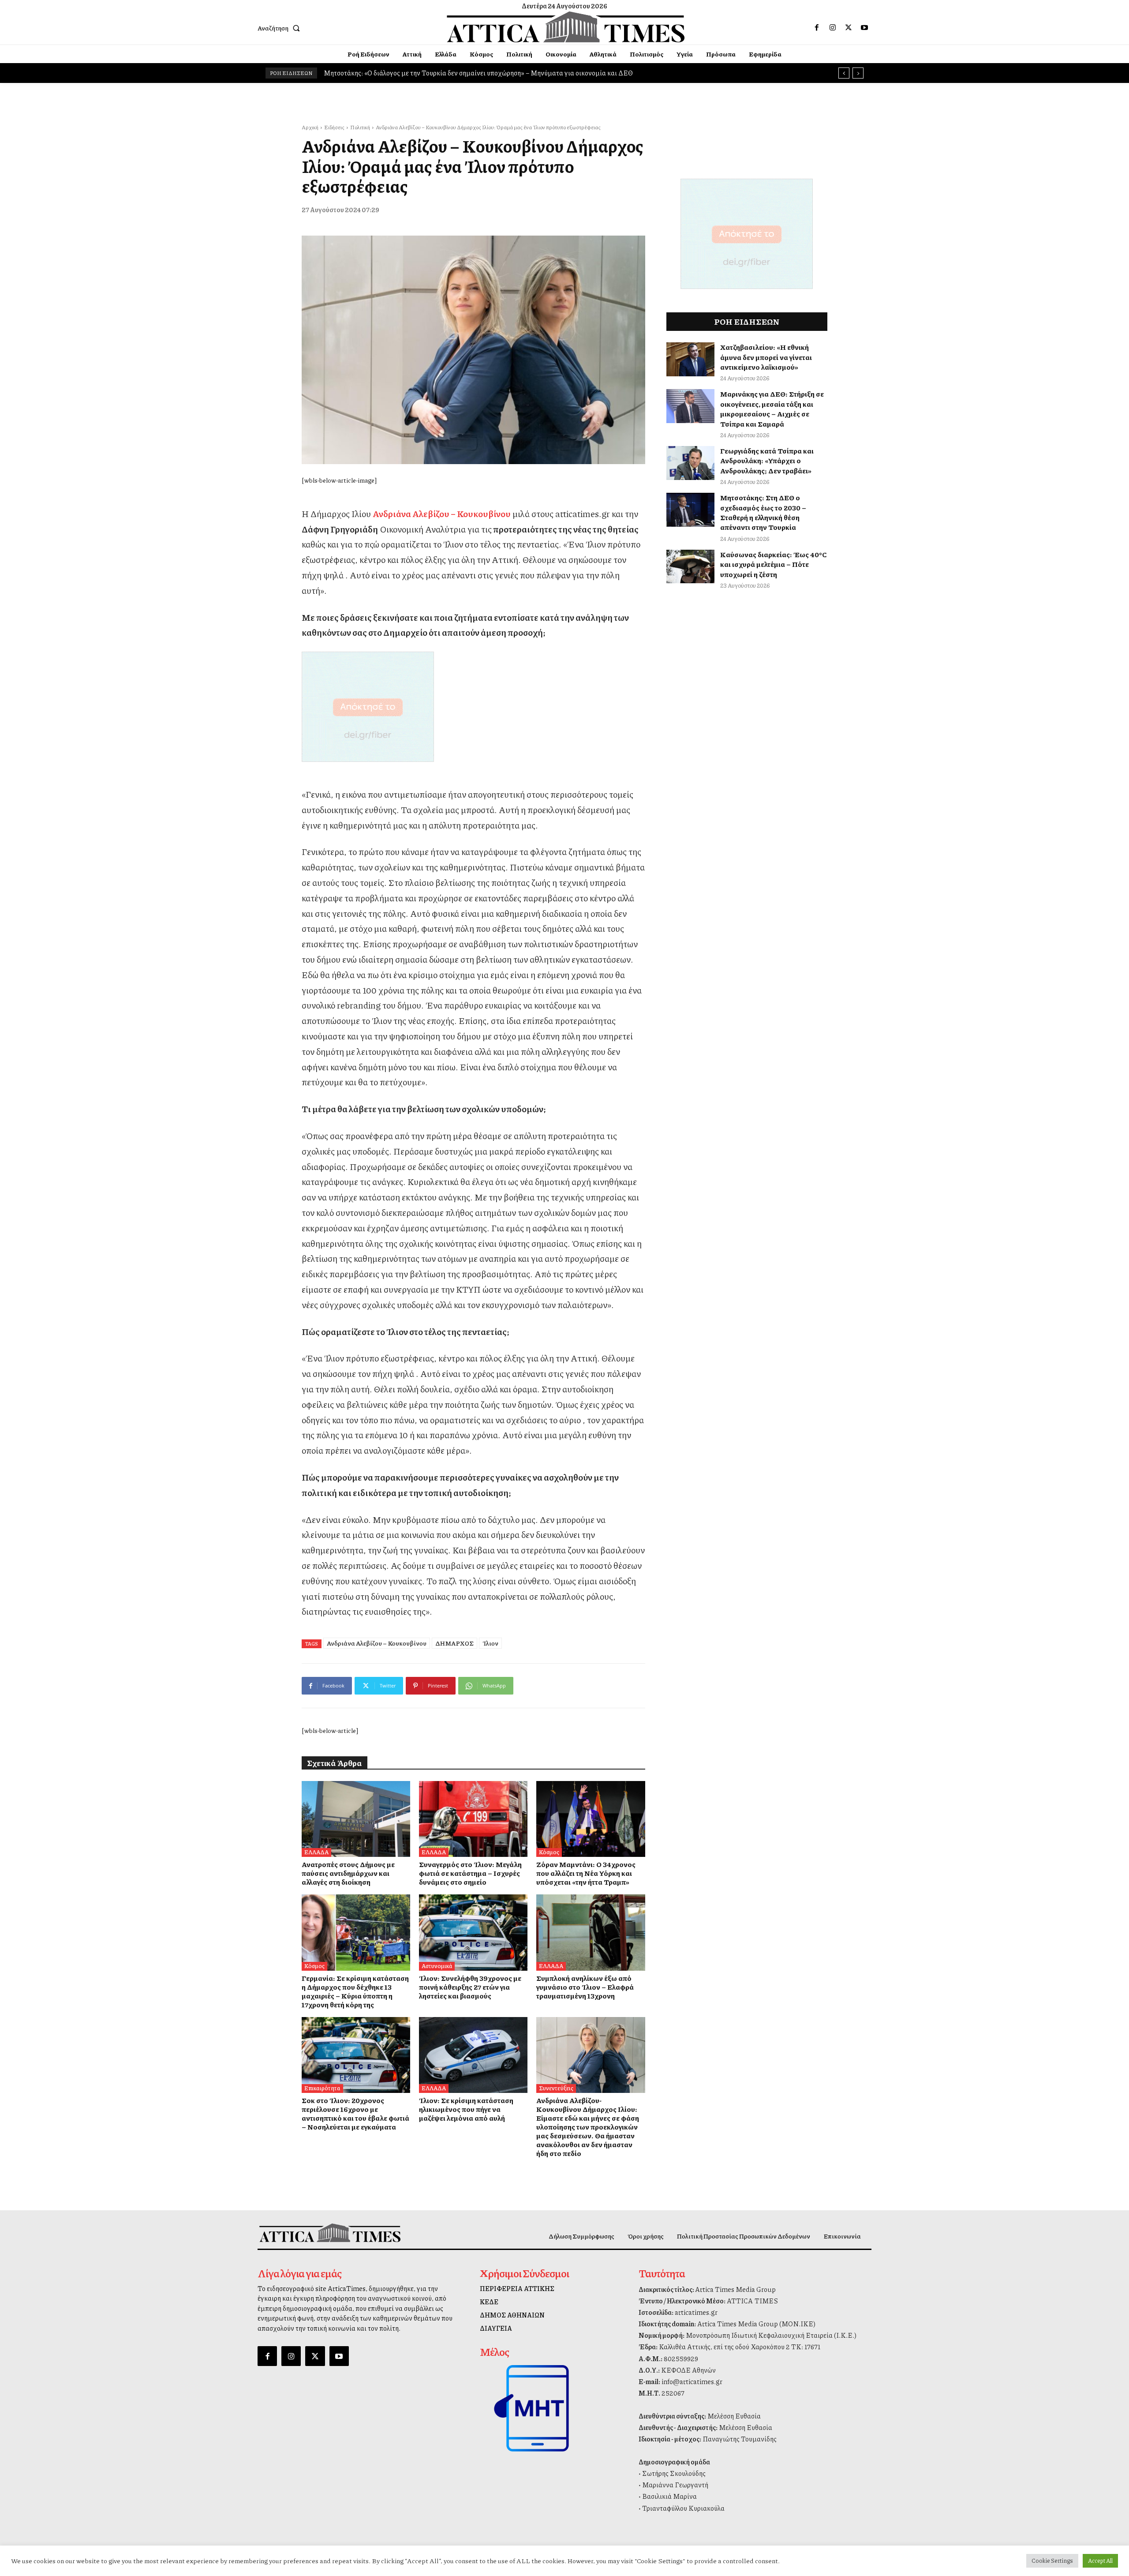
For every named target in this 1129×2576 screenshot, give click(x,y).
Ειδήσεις (334, 127)
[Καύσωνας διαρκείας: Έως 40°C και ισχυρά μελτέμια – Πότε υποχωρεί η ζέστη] (691, 567)
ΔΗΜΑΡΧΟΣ (454, 1643)
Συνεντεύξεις (556, 2088)
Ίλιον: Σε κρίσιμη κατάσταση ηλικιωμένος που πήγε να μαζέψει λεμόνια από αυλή (466, 2109)
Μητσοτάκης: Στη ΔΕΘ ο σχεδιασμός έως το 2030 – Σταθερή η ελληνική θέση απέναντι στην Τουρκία (763, 512)
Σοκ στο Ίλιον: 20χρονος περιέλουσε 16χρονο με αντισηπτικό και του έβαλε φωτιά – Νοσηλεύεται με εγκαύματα (355, 2113)
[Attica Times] (330, 2233)
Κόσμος (549, 1852)
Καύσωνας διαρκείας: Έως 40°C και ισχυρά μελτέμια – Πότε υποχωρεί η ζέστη (774, 564)
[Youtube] (864, 28)
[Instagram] (833, 28)
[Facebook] (817, 28)
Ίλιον (490, 1643)
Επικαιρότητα (322, 2088)
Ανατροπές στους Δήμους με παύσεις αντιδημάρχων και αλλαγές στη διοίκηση (348, 1873)
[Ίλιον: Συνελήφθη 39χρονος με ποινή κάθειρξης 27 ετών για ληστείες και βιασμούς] (473, 1932)
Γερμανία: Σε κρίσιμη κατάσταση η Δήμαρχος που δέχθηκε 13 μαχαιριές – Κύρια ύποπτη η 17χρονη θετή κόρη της (355, 1991)
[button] (280, 28)
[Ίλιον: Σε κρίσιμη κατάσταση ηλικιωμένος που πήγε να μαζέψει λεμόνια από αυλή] (473, 2055)
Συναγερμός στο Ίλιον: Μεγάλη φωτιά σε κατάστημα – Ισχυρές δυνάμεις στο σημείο (470, 1873)
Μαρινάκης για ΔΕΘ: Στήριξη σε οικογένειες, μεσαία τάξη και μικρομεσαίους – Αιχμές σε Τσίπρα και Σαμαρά (772, 409)
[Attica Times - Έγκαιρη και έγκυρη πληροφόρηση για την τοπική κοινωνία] (566, 27)
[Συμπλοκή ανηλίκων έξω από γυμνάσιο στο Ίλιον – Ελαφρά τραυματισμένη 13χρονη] (591, 1932)
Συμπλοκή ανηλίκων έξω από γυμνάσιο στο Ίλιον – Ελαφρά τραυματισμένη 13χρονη (585, 1987)
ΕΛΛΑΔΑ (316, 1852)
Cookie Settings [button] (1052, 2561)
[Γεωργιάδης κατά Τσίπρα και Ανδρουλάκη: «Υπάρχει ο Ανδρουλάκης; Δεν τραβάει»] (691, 463)
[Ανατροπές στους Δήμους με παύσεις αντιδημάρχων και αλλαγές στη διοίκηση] (356, 1819)
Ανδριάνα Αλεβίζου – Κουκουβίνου (377, 1643)
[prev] (844, 73)
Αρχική (310, 127)
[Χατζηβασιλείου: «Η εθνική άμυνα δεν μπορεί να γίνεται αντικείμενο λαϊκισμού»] (691, 359)
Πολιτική (360, 127)
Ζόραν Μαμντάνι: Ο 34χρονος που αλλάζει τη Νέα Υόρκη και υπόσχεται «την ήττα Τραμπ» (586, 1873)
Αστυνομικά (437, 1966)
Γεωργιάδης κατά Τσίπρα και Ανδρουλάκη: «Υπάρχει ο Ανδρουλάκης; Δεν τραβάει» (767, 461)
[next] (858, 73)
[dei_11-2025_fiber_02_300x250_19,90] (473, 707)
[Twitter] (849, 28)
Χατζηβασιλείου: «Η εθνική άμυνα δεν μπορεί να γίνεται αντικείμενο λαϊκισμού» (766, 357)
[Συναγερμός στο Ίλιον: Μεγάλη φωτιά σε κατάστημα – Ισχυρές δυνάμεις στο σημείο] (473, 1819)
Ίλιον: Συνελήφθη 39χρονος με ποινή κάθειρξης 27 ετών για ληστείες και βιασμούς (470, 1987)
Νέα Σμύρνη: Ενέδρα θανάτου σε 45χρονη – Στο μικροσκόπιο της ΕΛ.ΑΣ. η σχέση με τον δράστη (465, 73)
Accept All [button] (1100, 2561)
